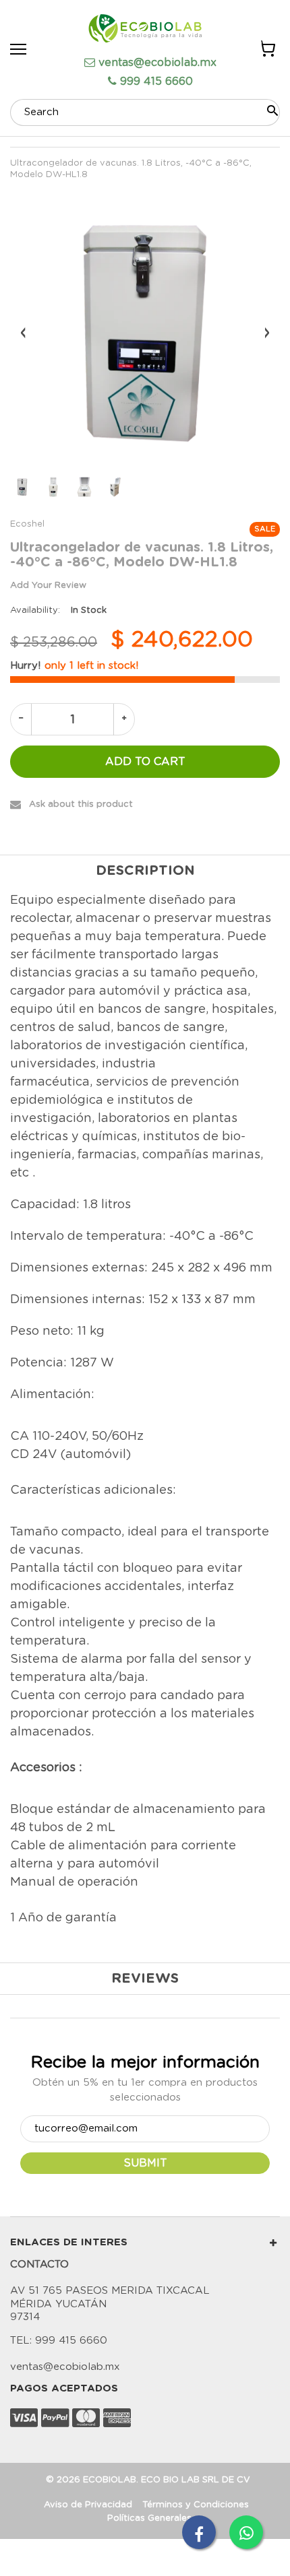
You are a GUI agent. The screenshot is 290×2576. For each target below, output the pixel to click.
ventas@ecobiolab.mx (157, 63)
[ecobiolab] (145, 30)
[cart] (267, 51)
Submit (145, 2163)
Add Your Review (48, 586)
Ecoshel (27, 524)
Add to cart (145, 762)
